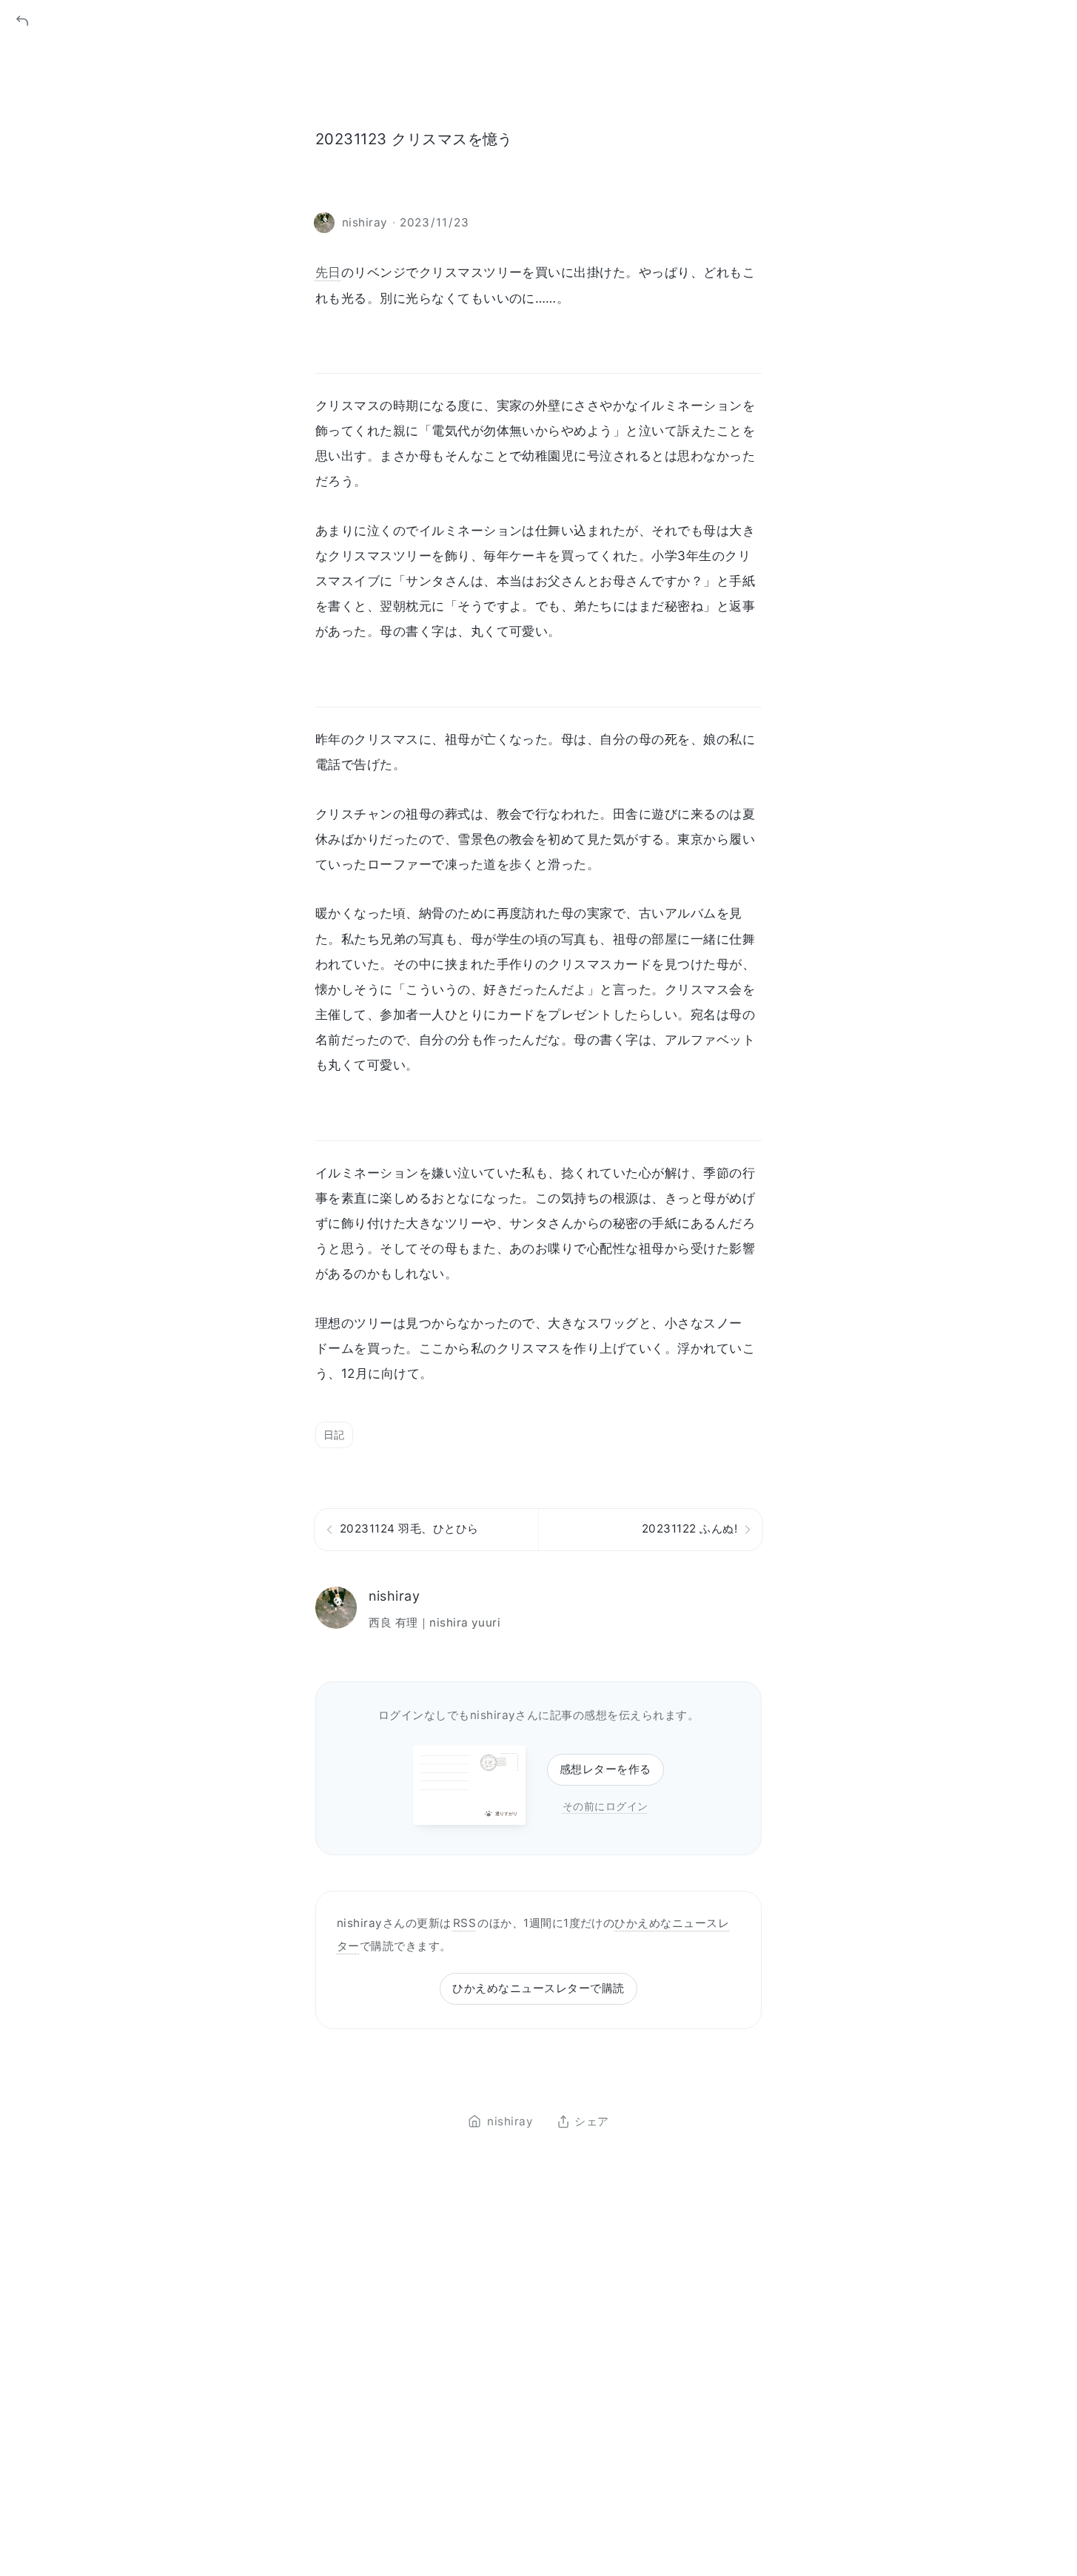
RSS (464, 1923)
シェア (591, 2122)
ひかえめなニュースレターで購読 (538, 1988)
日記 (334, 1435)
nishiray (394, 1596)
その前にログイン (605, 1806)
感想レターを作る (605, 1769)
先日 (328, 272)
